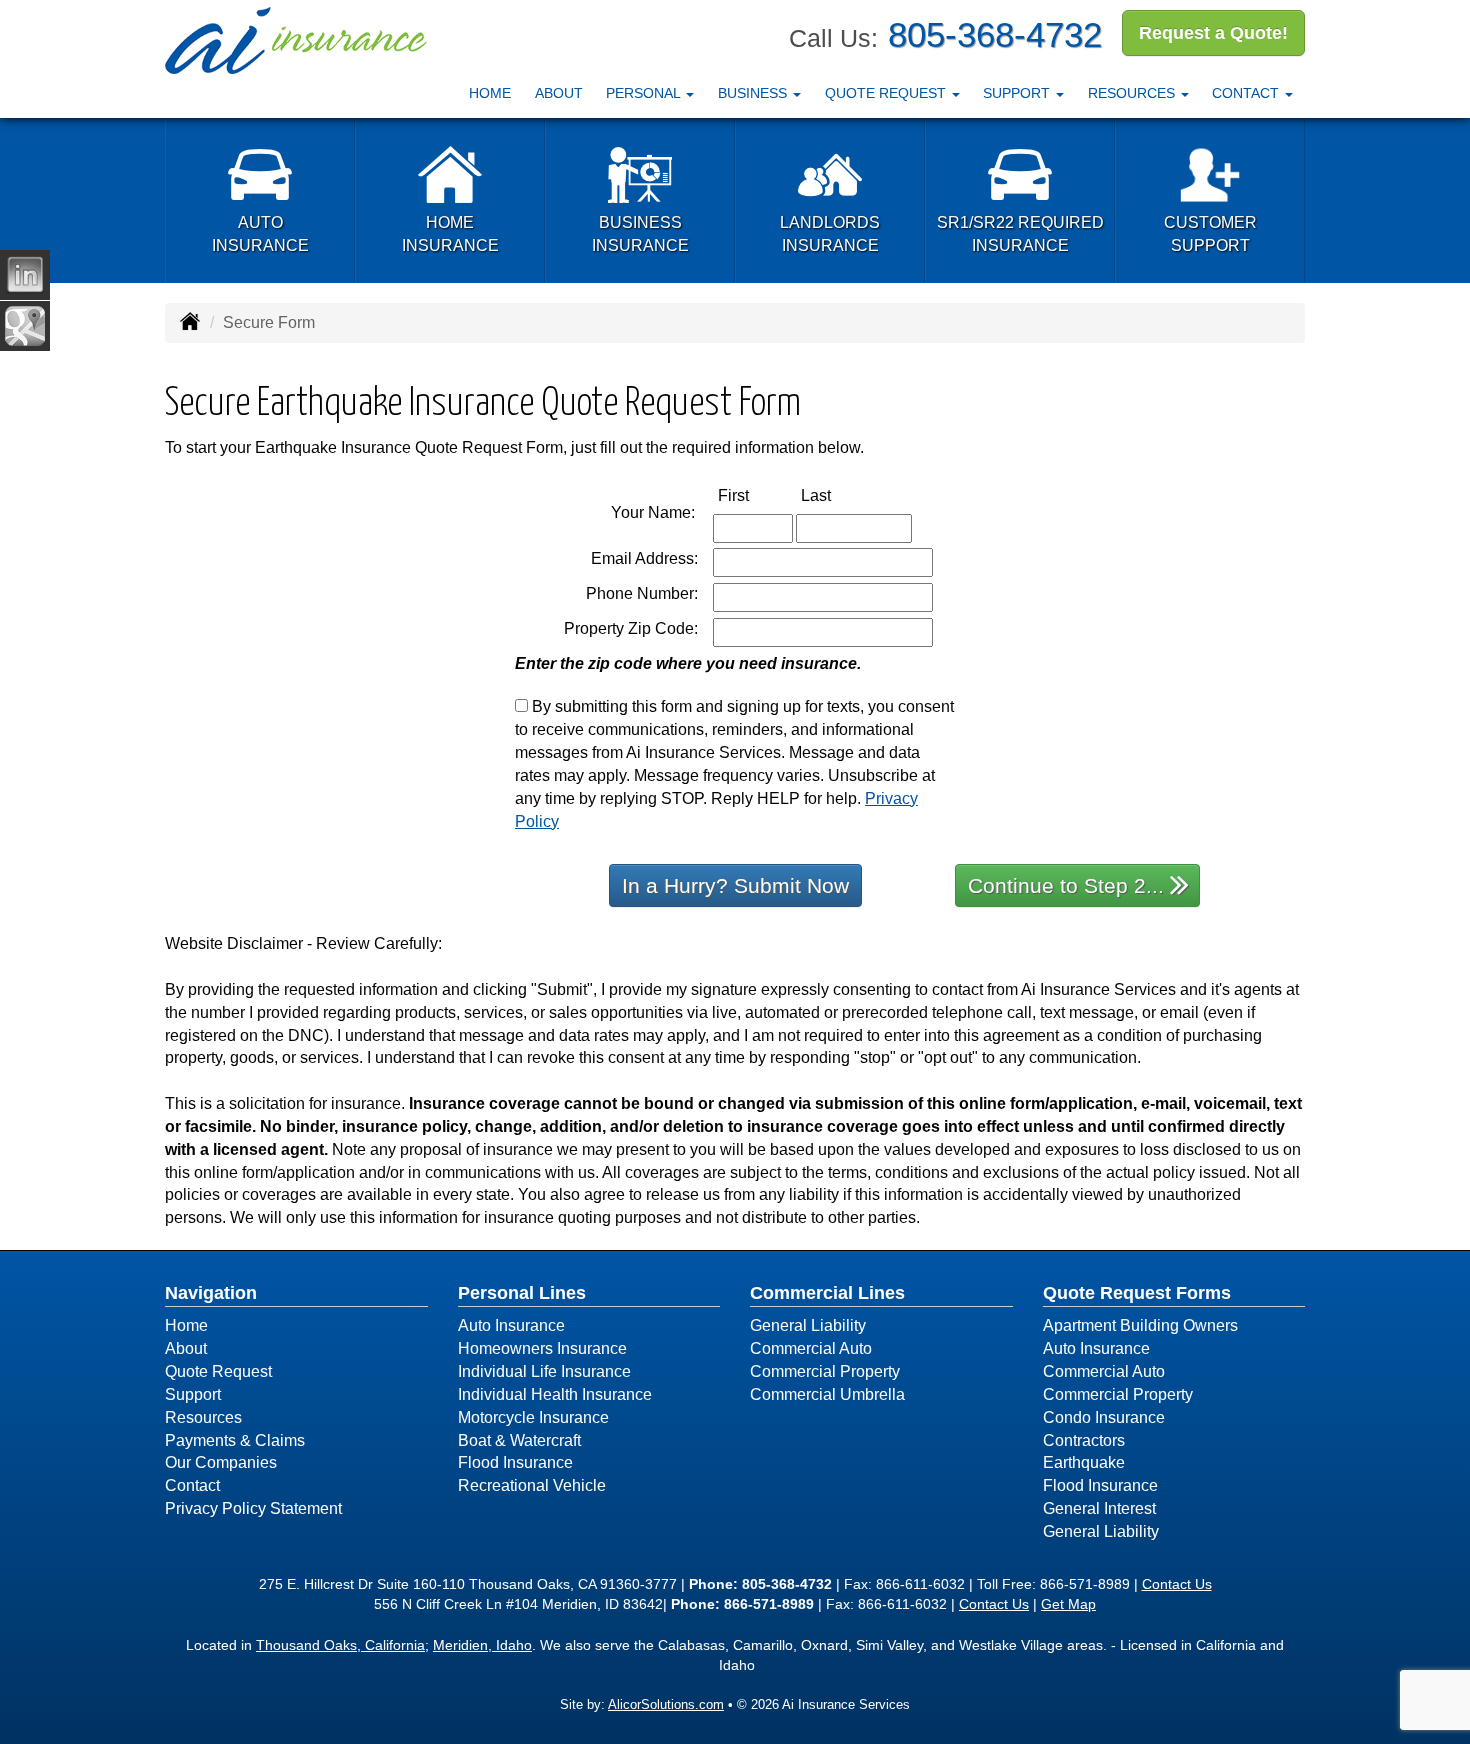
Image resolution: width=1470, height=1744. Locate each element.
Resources (203, 1417)
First (754, 495)
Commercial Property (825, 1371)
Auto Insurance (511, 1325)
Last (837, 495)
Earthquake (1084, 1462)
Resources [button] (1133, 93)
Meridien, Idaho (482, 1645)
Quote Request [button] (887, 93)
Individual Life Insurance (544, 1371)
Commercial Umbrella (827, 1394)
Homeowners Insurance (542, 1348)
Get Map (1068, 1604)
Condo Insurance (1104, 1417)
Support (193, 1394)
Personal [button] (645, 93)
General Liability (808, 1325)
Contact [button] (1247, 93)
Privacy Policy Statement (253, 1508)
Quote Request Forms (1137, 1293)
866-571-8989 (1085, 1584)
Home (490, 93)
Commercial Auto (811, 1348)
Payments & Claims (235, 1440)
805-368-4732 (995, 34)
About (559, 93)
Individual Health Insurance (555, 1394)
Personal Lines (522, 1293)
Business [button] (754, 93)
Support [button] (1018, 93)
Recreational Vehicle (532, 1485)
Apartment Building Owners (1140, 1325)
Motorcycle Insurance (533, 1417)
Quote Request (218, 1371)
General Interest (1099, 1508)
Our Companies (221, 1462)
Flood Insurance (515, 1462)
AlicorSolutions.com (666, 1704)
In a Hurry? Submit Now (735, 885)
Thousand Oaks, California (340, 1645)
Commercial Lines (827, 1293)
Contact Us (1177, 1584)
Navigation (211, 1293)
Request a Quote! (1213, 33)
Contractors (1084, 1440)
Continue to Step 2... (1066, 885)
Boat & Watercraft (519, 1440)
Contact (192, 1485)
